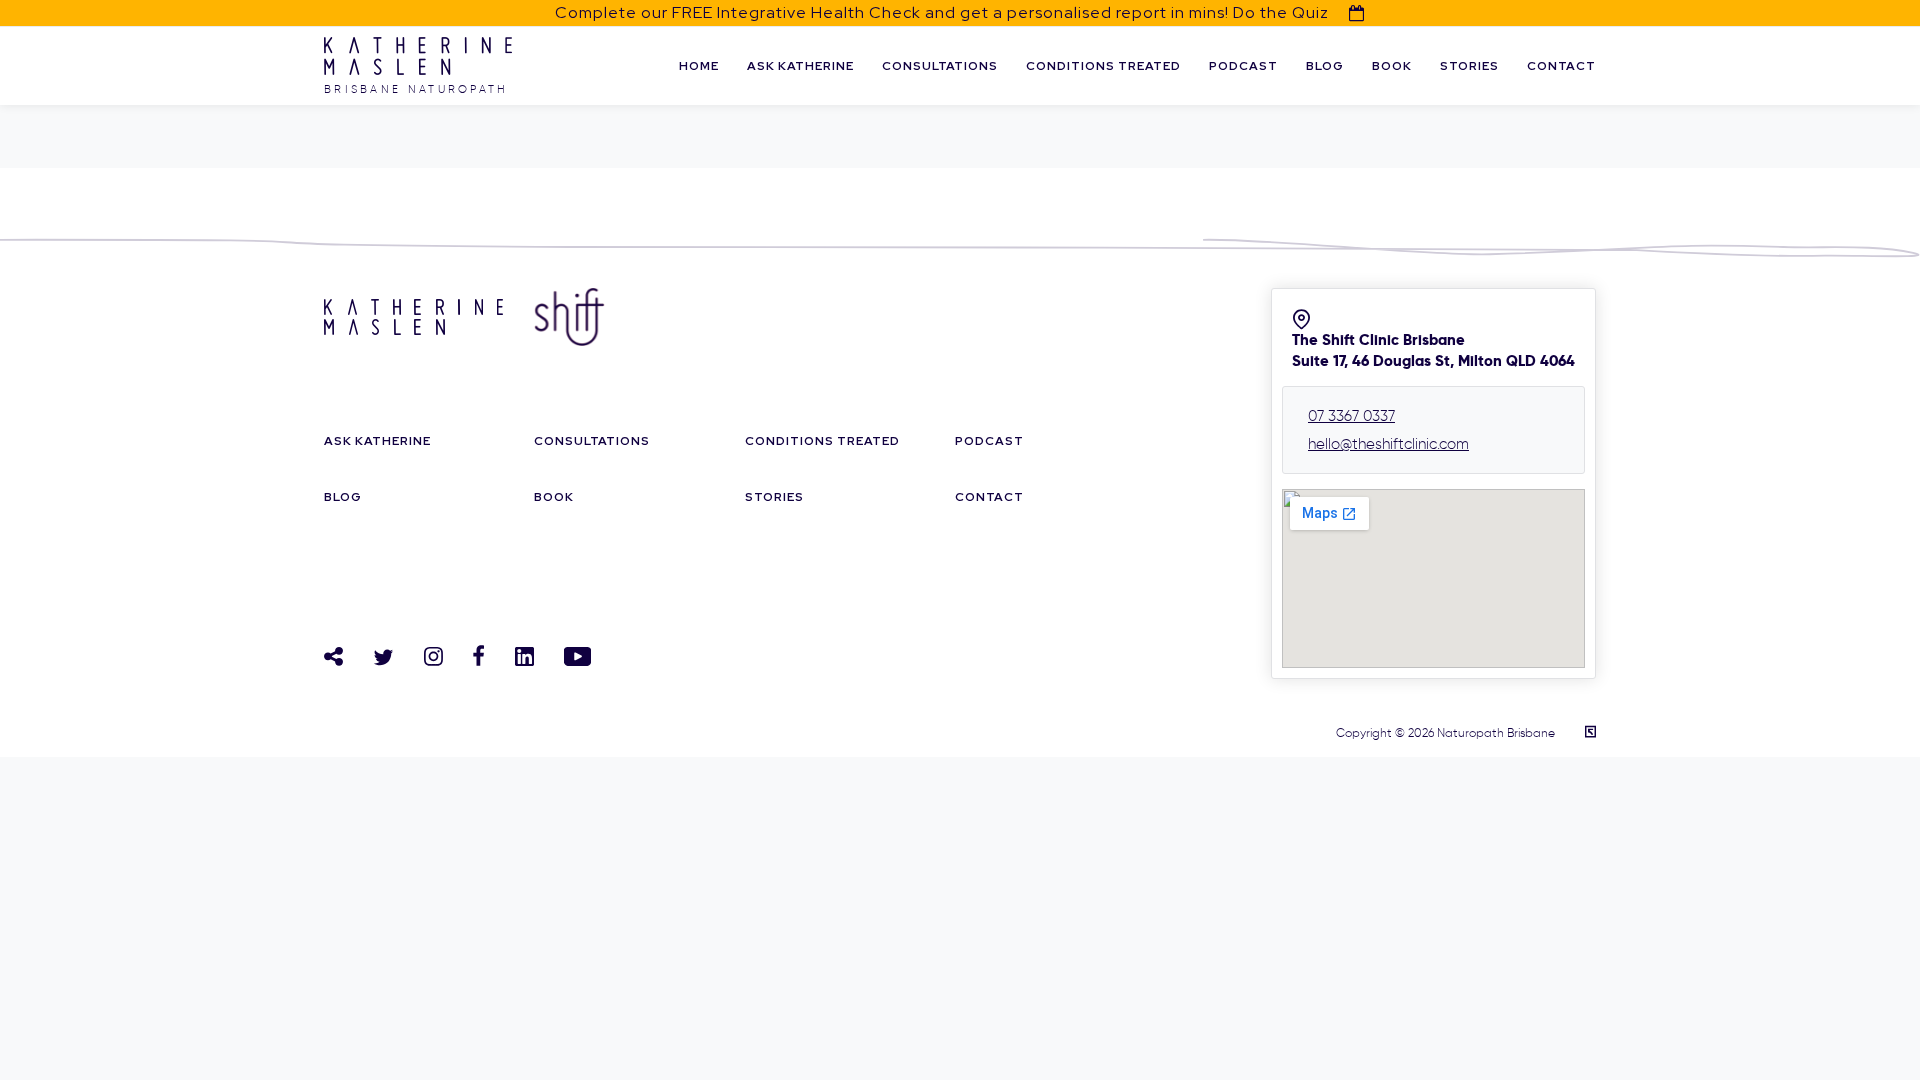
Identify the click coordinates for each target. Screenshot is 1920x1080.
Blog (1325, 66)
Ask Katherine (800, 66)
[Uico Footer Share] (333, 656)
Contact (1561, 66)
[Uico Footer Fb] (479, 655)
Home (699, 66)
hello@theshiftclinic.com (1388, 444)
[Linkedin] (524, 656)
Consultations (940, 66)
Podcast (1243, 66)
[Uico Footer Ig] (433, 656)
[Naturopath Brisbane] (418, 70)
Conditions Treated (1103, 66)
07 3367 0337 (1351, 416)
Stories (1469, 66)
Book (1392, 66)
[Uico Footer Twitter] (383, 657)
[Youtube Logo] (577, 656)
